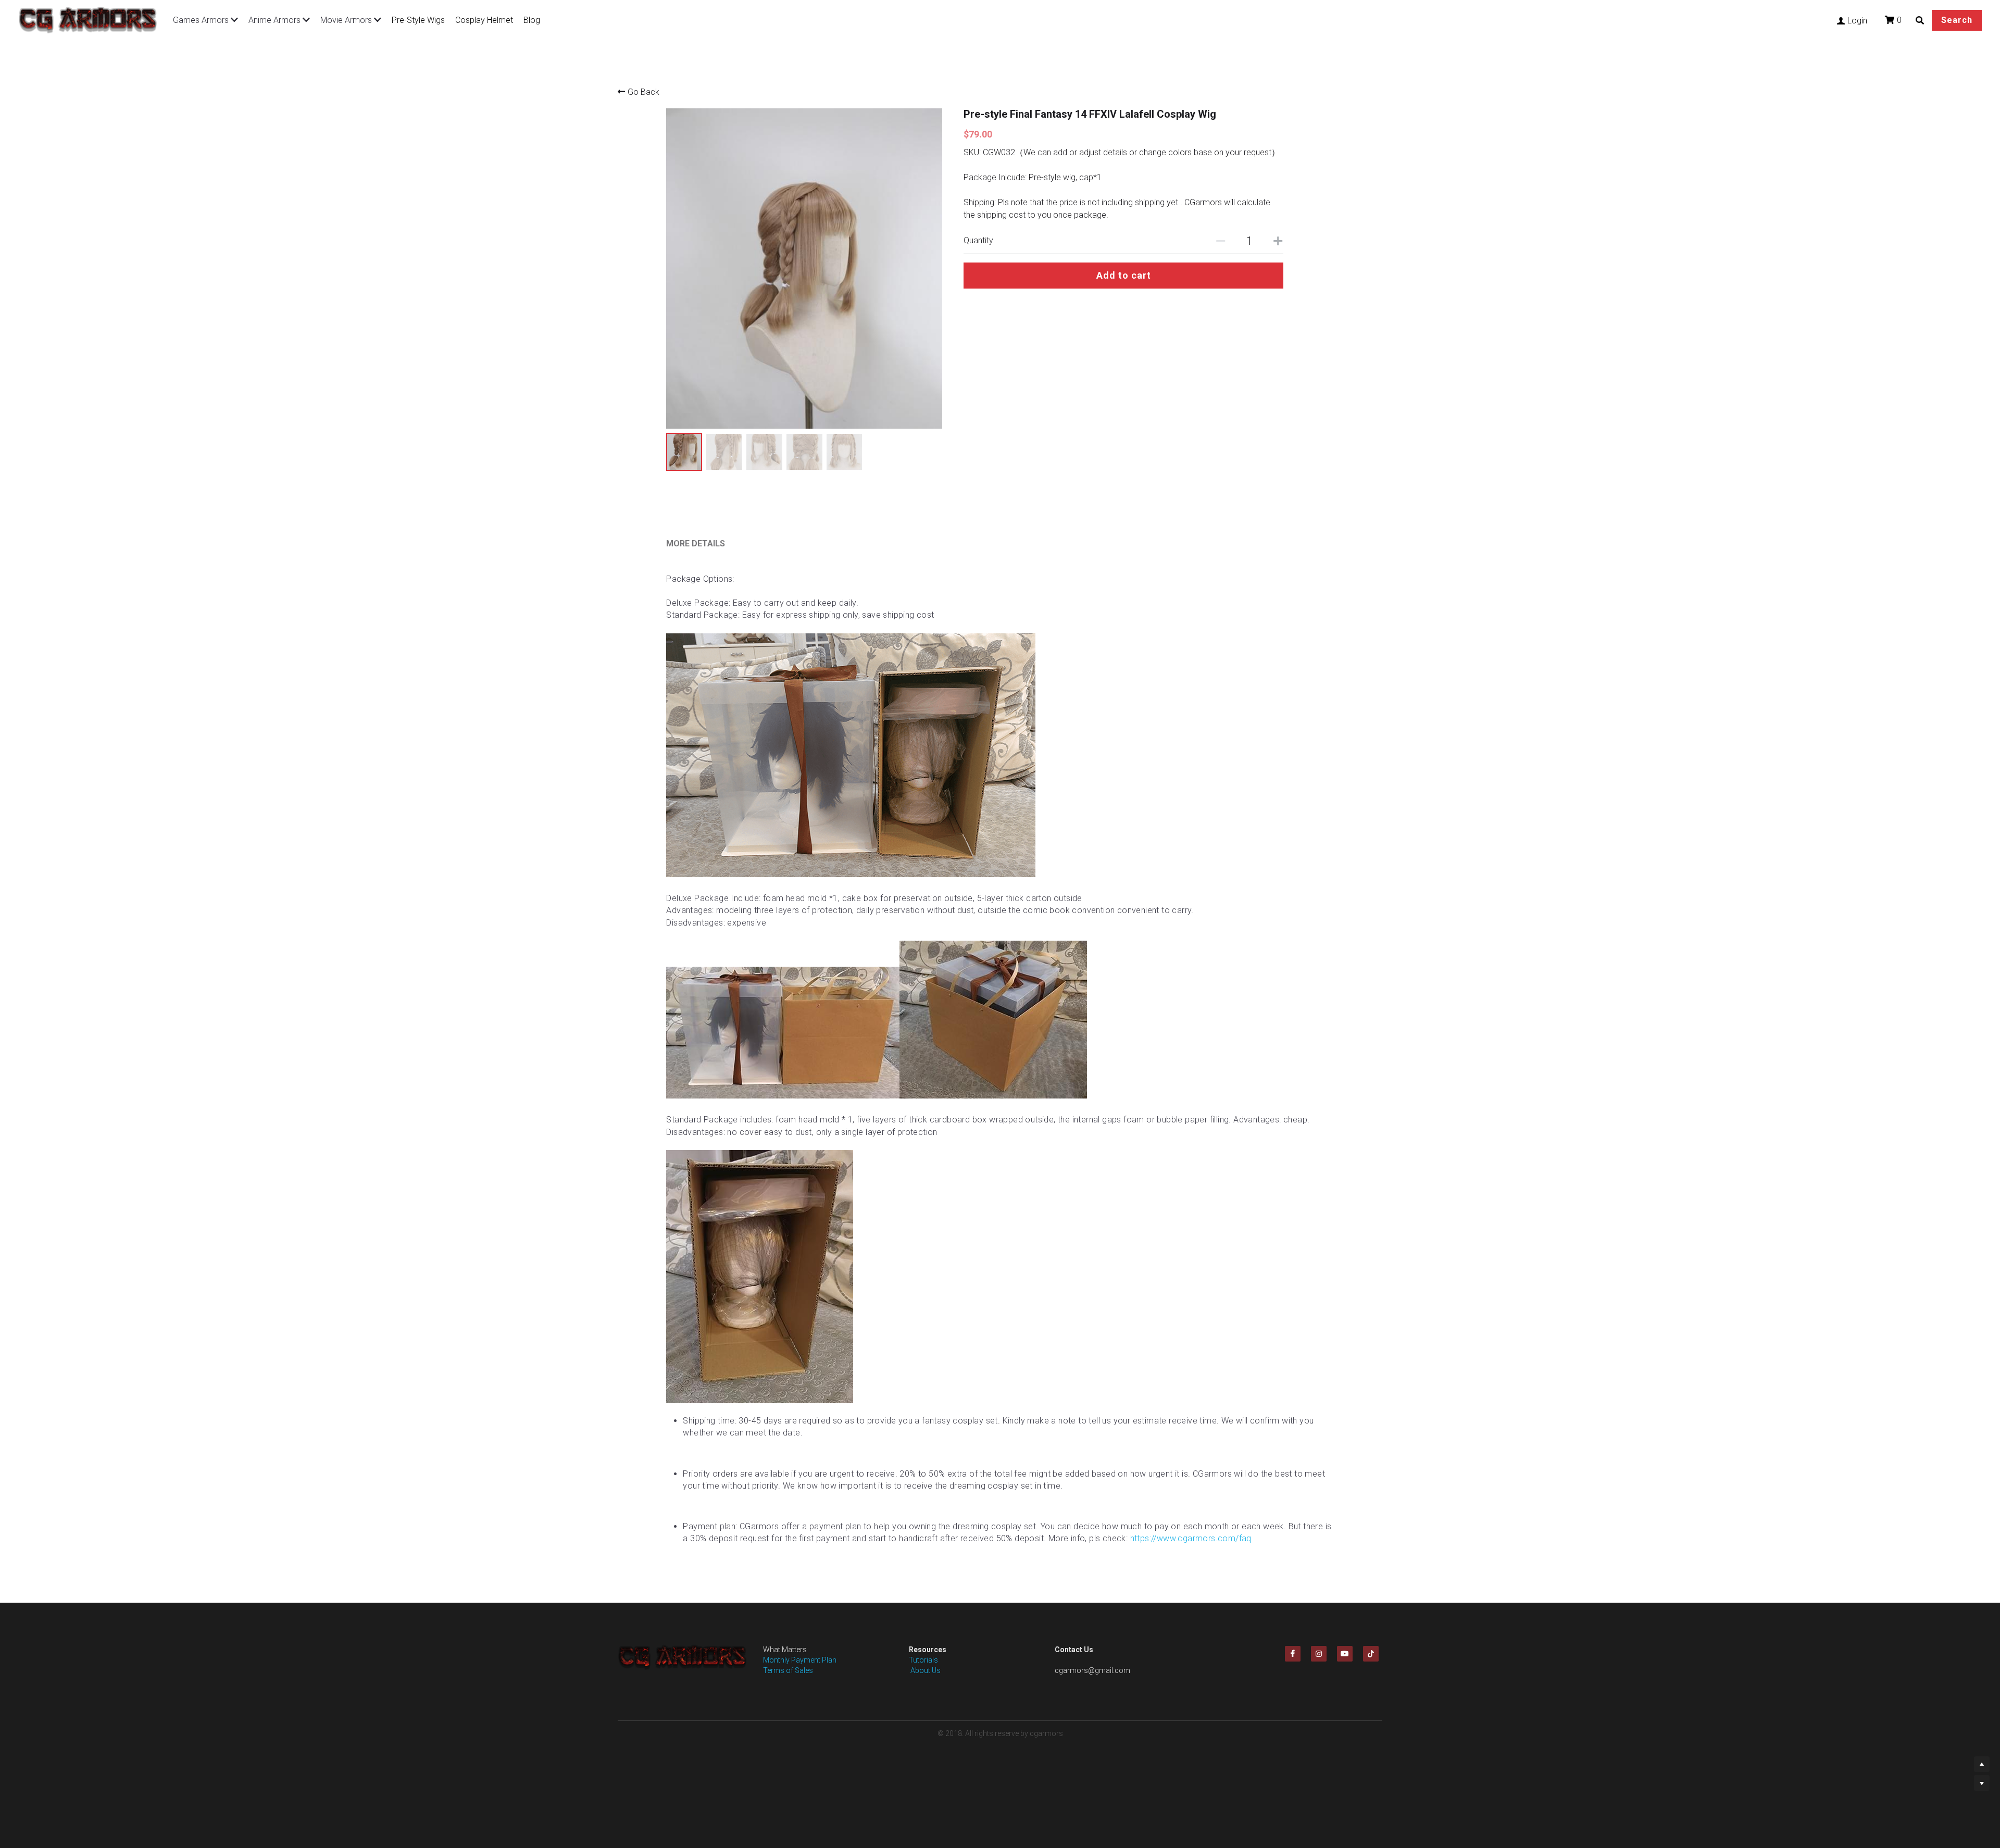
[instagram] (1319, 1654)
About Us (925, 1670)
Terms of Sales (788, 1670)
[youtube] (1345, 1654)
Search (1957, 20)
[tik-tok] (1371, 1654)
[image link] (93, 19)
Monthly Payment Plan (800, 1660)
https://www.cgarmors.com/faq (1191, 1538)
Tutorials (923, 1660)
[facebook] (1293, 1654)
